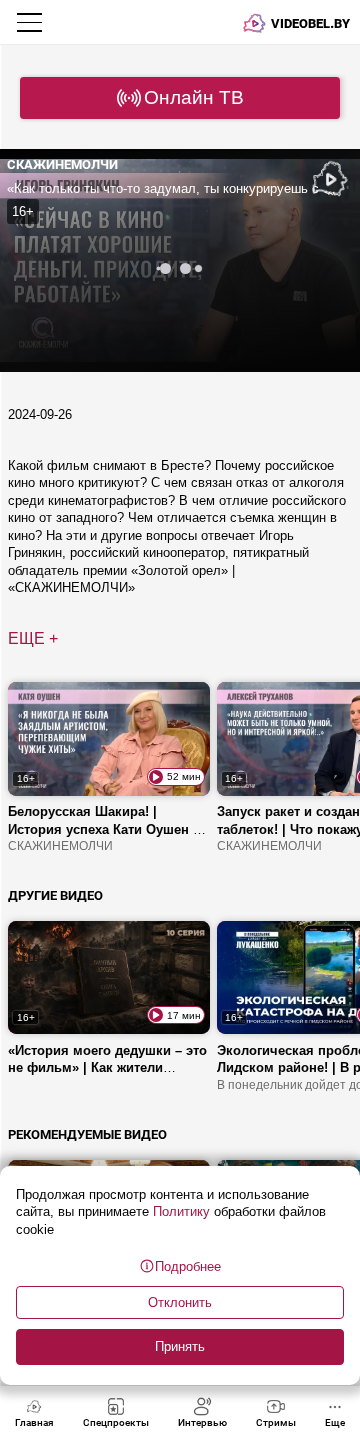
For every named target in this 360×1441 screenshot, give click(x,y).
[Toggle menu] (31, 22)
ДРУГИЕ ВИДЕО (55, 895)
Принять (180, 1346)
